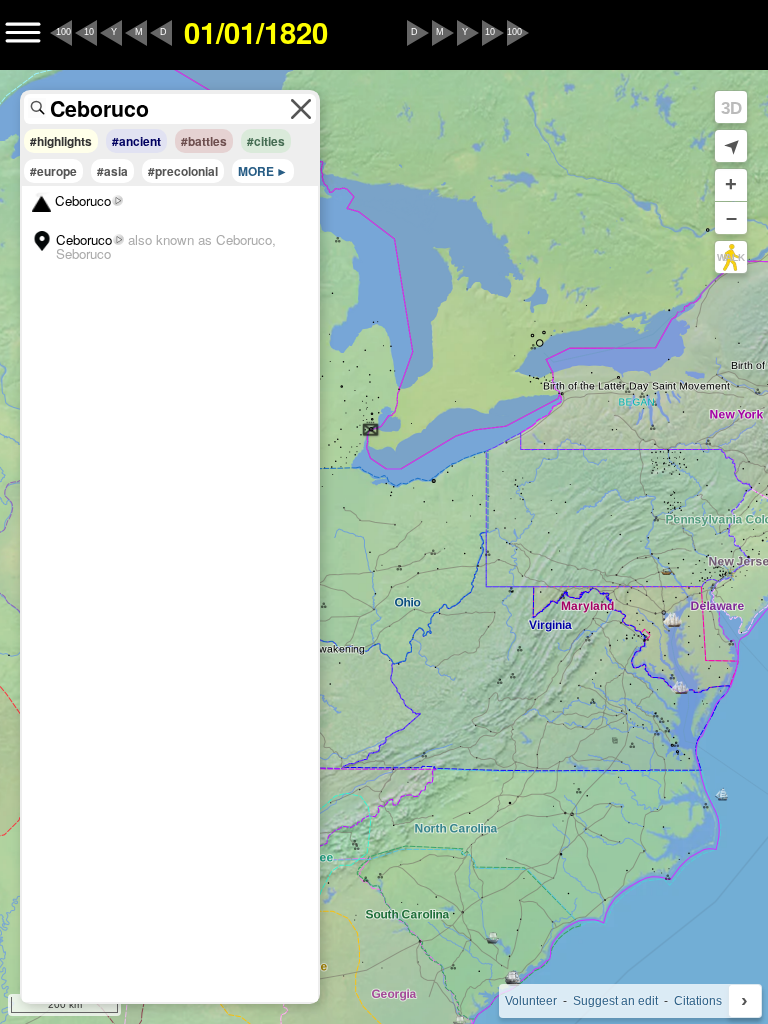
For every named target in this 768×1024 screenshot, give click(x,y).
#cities (266, 141)
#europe (53, 171)
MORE (256, 171)
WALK (731, 257)
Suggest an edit (615, 1001)
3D (731, 108)
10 (89, 32)
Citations (698, 1001)
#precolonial (183, 171)
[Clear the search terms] (301, 109)
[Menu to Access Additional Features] (23, 33)
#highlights (61, 141)
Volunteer (531, 1001)
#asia (112, 171)
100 (63, 32)
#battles (204, 141)
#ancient (136, 141)
